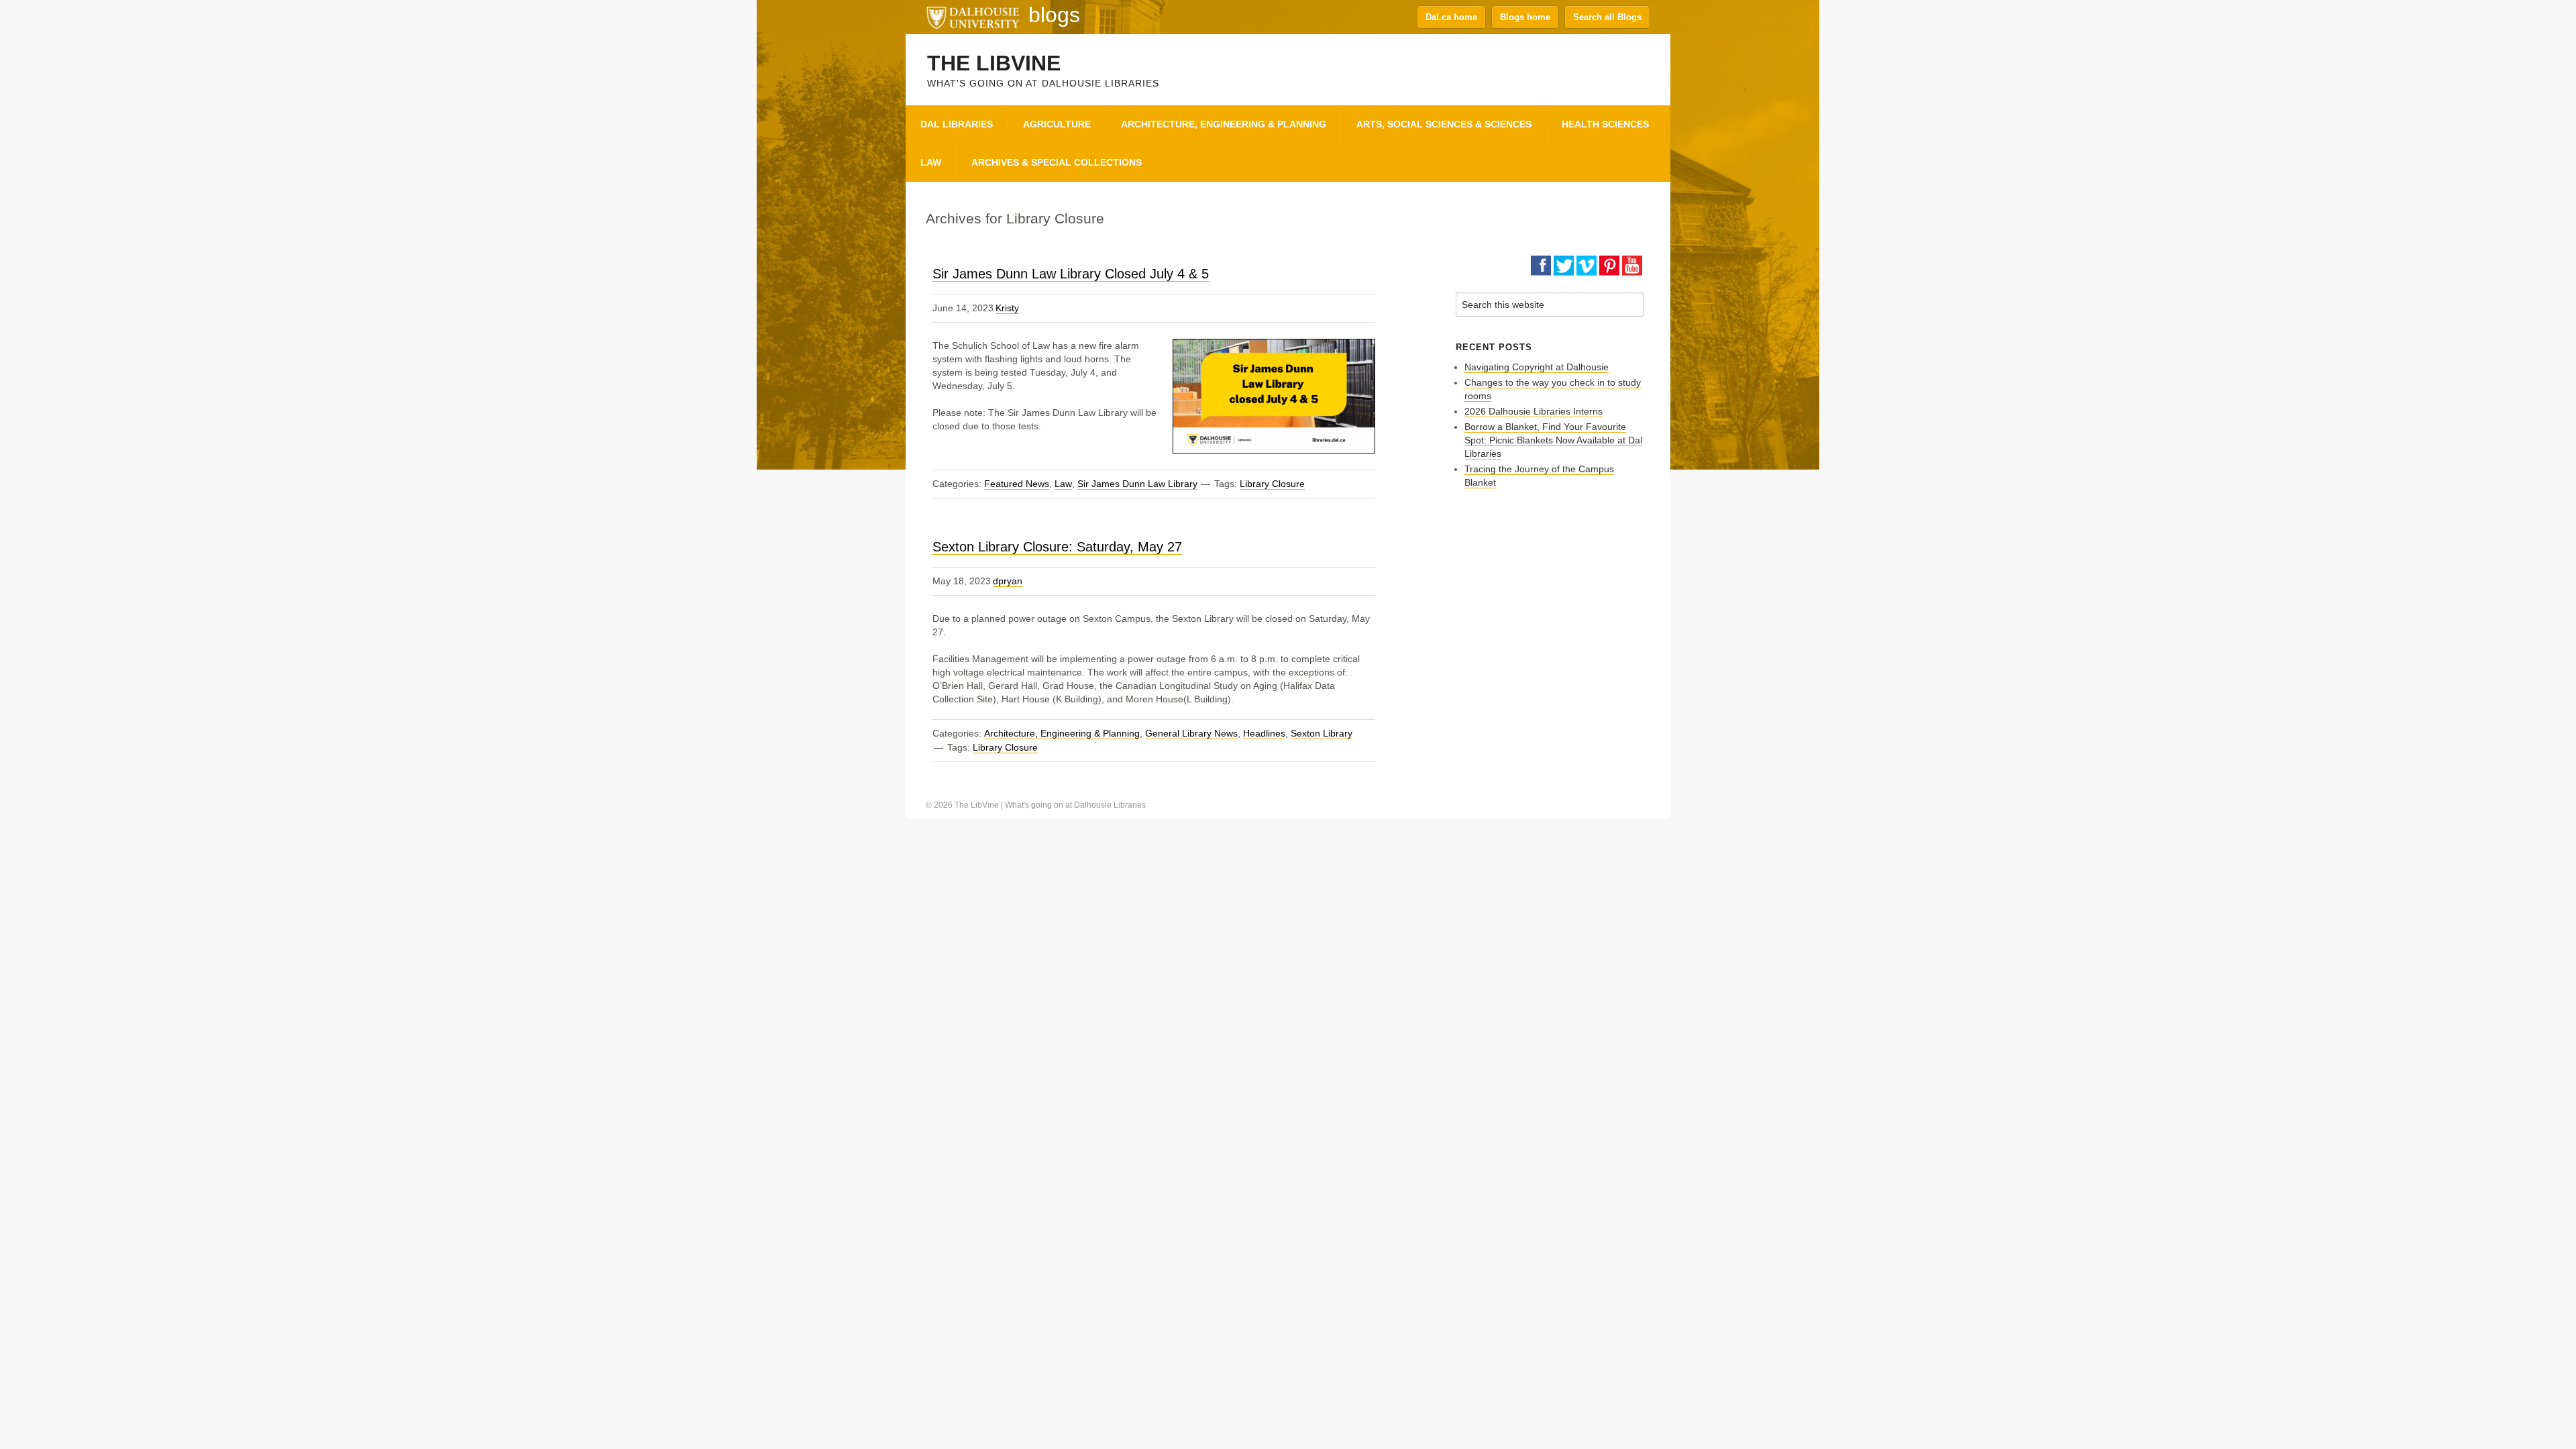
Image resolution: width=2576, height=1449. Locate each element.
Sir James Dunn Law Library (1137, 484)
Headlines (1264, 733)
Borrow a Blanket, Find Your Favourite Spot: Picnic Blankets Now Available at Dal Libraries (1553, 440)
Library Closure (1272, 484)
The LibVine (994, 63)
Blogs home (1525, 17)
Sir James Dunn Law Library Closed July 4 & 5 (1071, 274)
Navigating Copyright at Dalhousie (1537, 367)
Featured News (1017, 484)
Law (1063, 484)
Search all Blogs (1607, 17)
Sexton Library (1322, 733)
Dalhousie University (973, 17)
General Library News (1191, 733)
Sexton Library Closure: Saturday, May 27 (1057, 547)
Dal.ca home (1451, 17)
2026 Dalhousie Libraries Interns (1534, 411)
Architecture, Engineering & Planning (1062, 733)
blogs (1054, 15)
